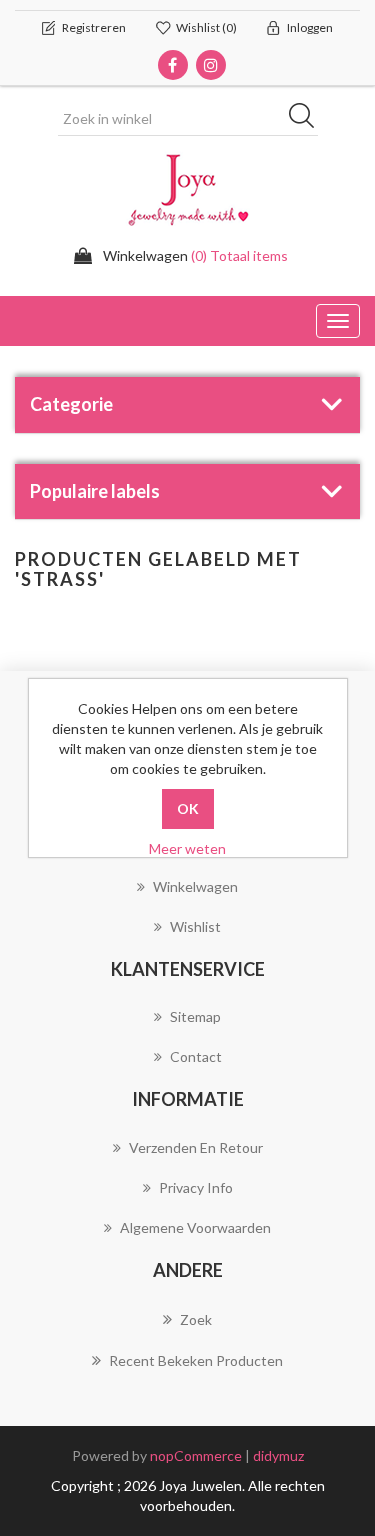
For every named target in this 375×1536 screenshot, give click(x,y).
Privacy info (196, 1187)
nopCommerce (196, 1455)
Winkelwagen (195, 886)
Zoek (196, 1319)
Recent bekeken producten (196, 1360)
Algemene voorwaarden (195, 1227)
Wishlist (195, 926)
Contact (196, 1056)
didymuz (278, 1455)
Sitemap (195, 1016)
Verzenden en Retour (196, 1147)
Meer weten (187, 848)
